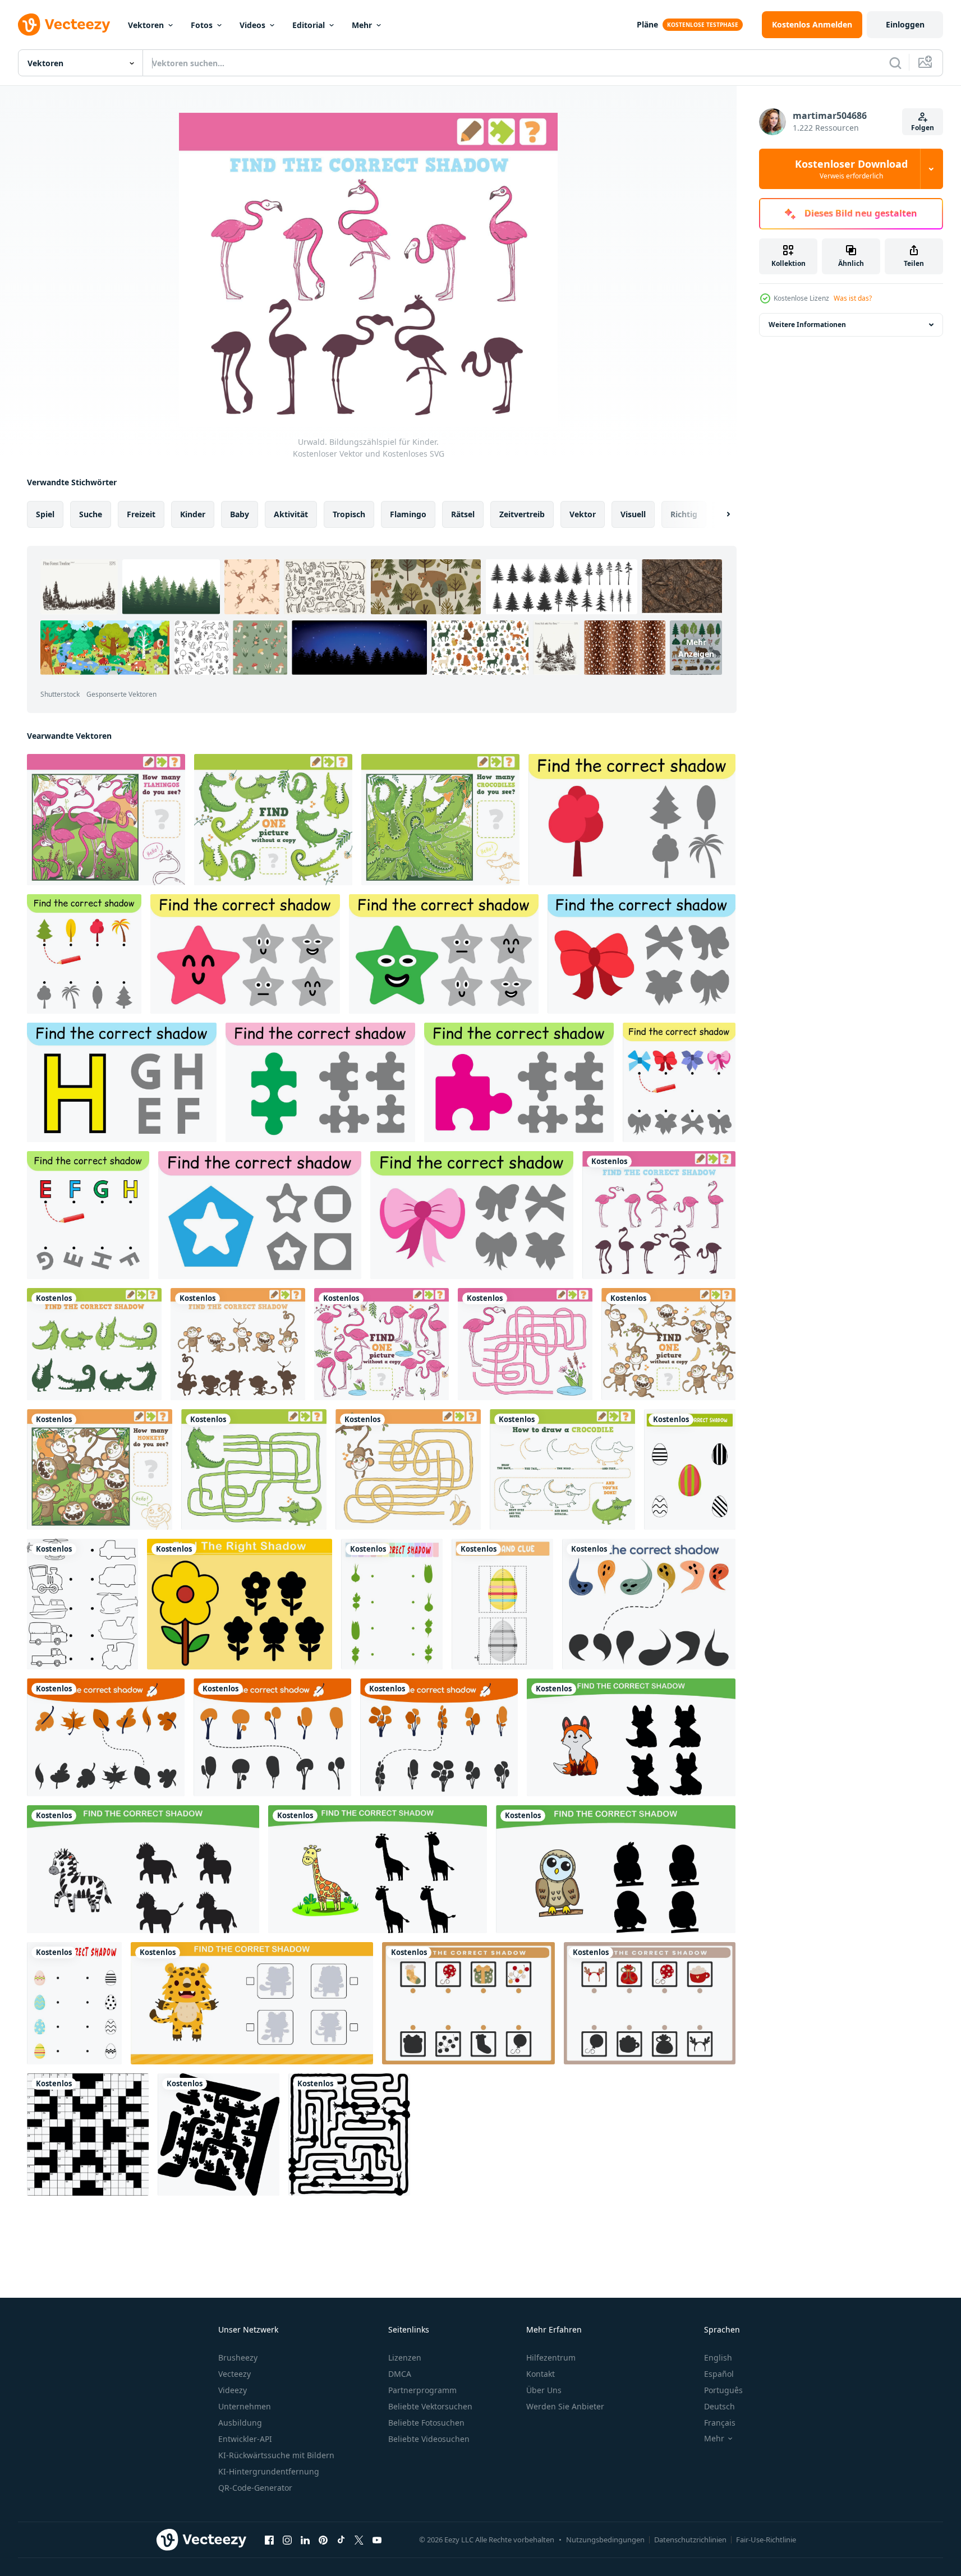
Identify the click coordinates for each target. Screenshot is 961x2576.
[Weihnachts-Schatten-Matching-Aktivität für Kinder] (468, 2003)
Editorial (309, 25)
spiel (45, 514)
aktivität (291, 514)
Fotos (202, 25)
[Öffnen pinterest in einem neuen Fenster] (323, 2540)
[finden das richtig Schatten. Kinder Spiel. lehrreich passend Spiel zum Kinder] (260, 1215)
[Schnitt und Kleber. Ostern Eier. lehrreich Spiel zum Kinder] (502, 1604)
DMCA (400, 2374)
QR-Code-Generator (255, 2488)
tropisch (349, 514)
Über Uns (544, 2390)
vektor (583, 514)
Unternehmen (245, 2406)
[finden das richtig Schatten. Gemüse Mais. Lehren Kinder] (392, 1604)
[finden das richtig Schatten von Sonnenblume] (240, 1604)
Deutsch (719, 2406)
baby (240, 514)
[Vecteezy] (64, 25)
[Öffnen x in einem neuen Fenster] (359, 2540)
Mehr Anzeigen (696, 648)
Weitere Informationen (807, 325)
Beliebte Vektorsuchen (430, 2406)
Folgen (923, 128)
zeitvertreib (522, 514)
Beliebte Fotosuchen (426, 2423)
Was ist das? (853, 298)
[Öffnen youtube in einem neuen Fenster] (377, 2540)
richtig (684, 514)
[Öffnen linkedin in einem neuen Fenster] (305, 2540)
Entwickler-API (245, 2439)
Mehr (362, 25)
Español (719, 2374)
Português (723, 2390)
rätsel (463, 514)
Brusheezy (238, 2358)
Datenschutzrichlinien (690, 2540)
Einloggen (905, 24)
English (718, 2358)
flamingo (408, 514)
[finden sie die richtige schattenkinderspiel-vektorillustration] (649, 1604)
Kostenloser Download (851, 169)
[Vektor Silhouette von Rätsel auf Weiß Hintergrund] (88, 2135)
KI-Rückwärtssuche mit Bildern (276, 2455)
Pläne (647, 24)
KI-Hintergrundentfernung (269, 2471)
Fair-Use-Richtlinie (766, 2540)
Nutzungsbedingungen (605, 2540)
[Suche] (895, 63)
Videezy (233, 2390)
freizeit (141, 514)
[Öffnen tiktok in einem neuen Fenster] (341, 2540)
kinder (193, 514)
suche (91, 514)
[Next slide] (719, 514)
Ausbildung (240, 2423)
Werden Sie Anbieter (565, 2406)
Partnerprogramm (422, 2390)
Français (720, 2423)
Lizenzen (405, 2358)
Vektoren (146, 25)
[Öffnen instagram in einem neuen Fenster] (287, 2540)
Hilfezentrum (551, 2358)
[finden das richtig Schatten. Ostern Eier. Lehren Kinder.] (690, 1469)
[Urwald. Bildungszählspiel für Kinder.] (106, 820)
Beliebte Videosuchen (429, 2439)
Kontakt (541, 2374)
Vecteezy (234, 2374)
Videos (252, 25)
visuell (633, 514)
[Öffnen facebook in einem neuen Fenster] (269, 2540)
